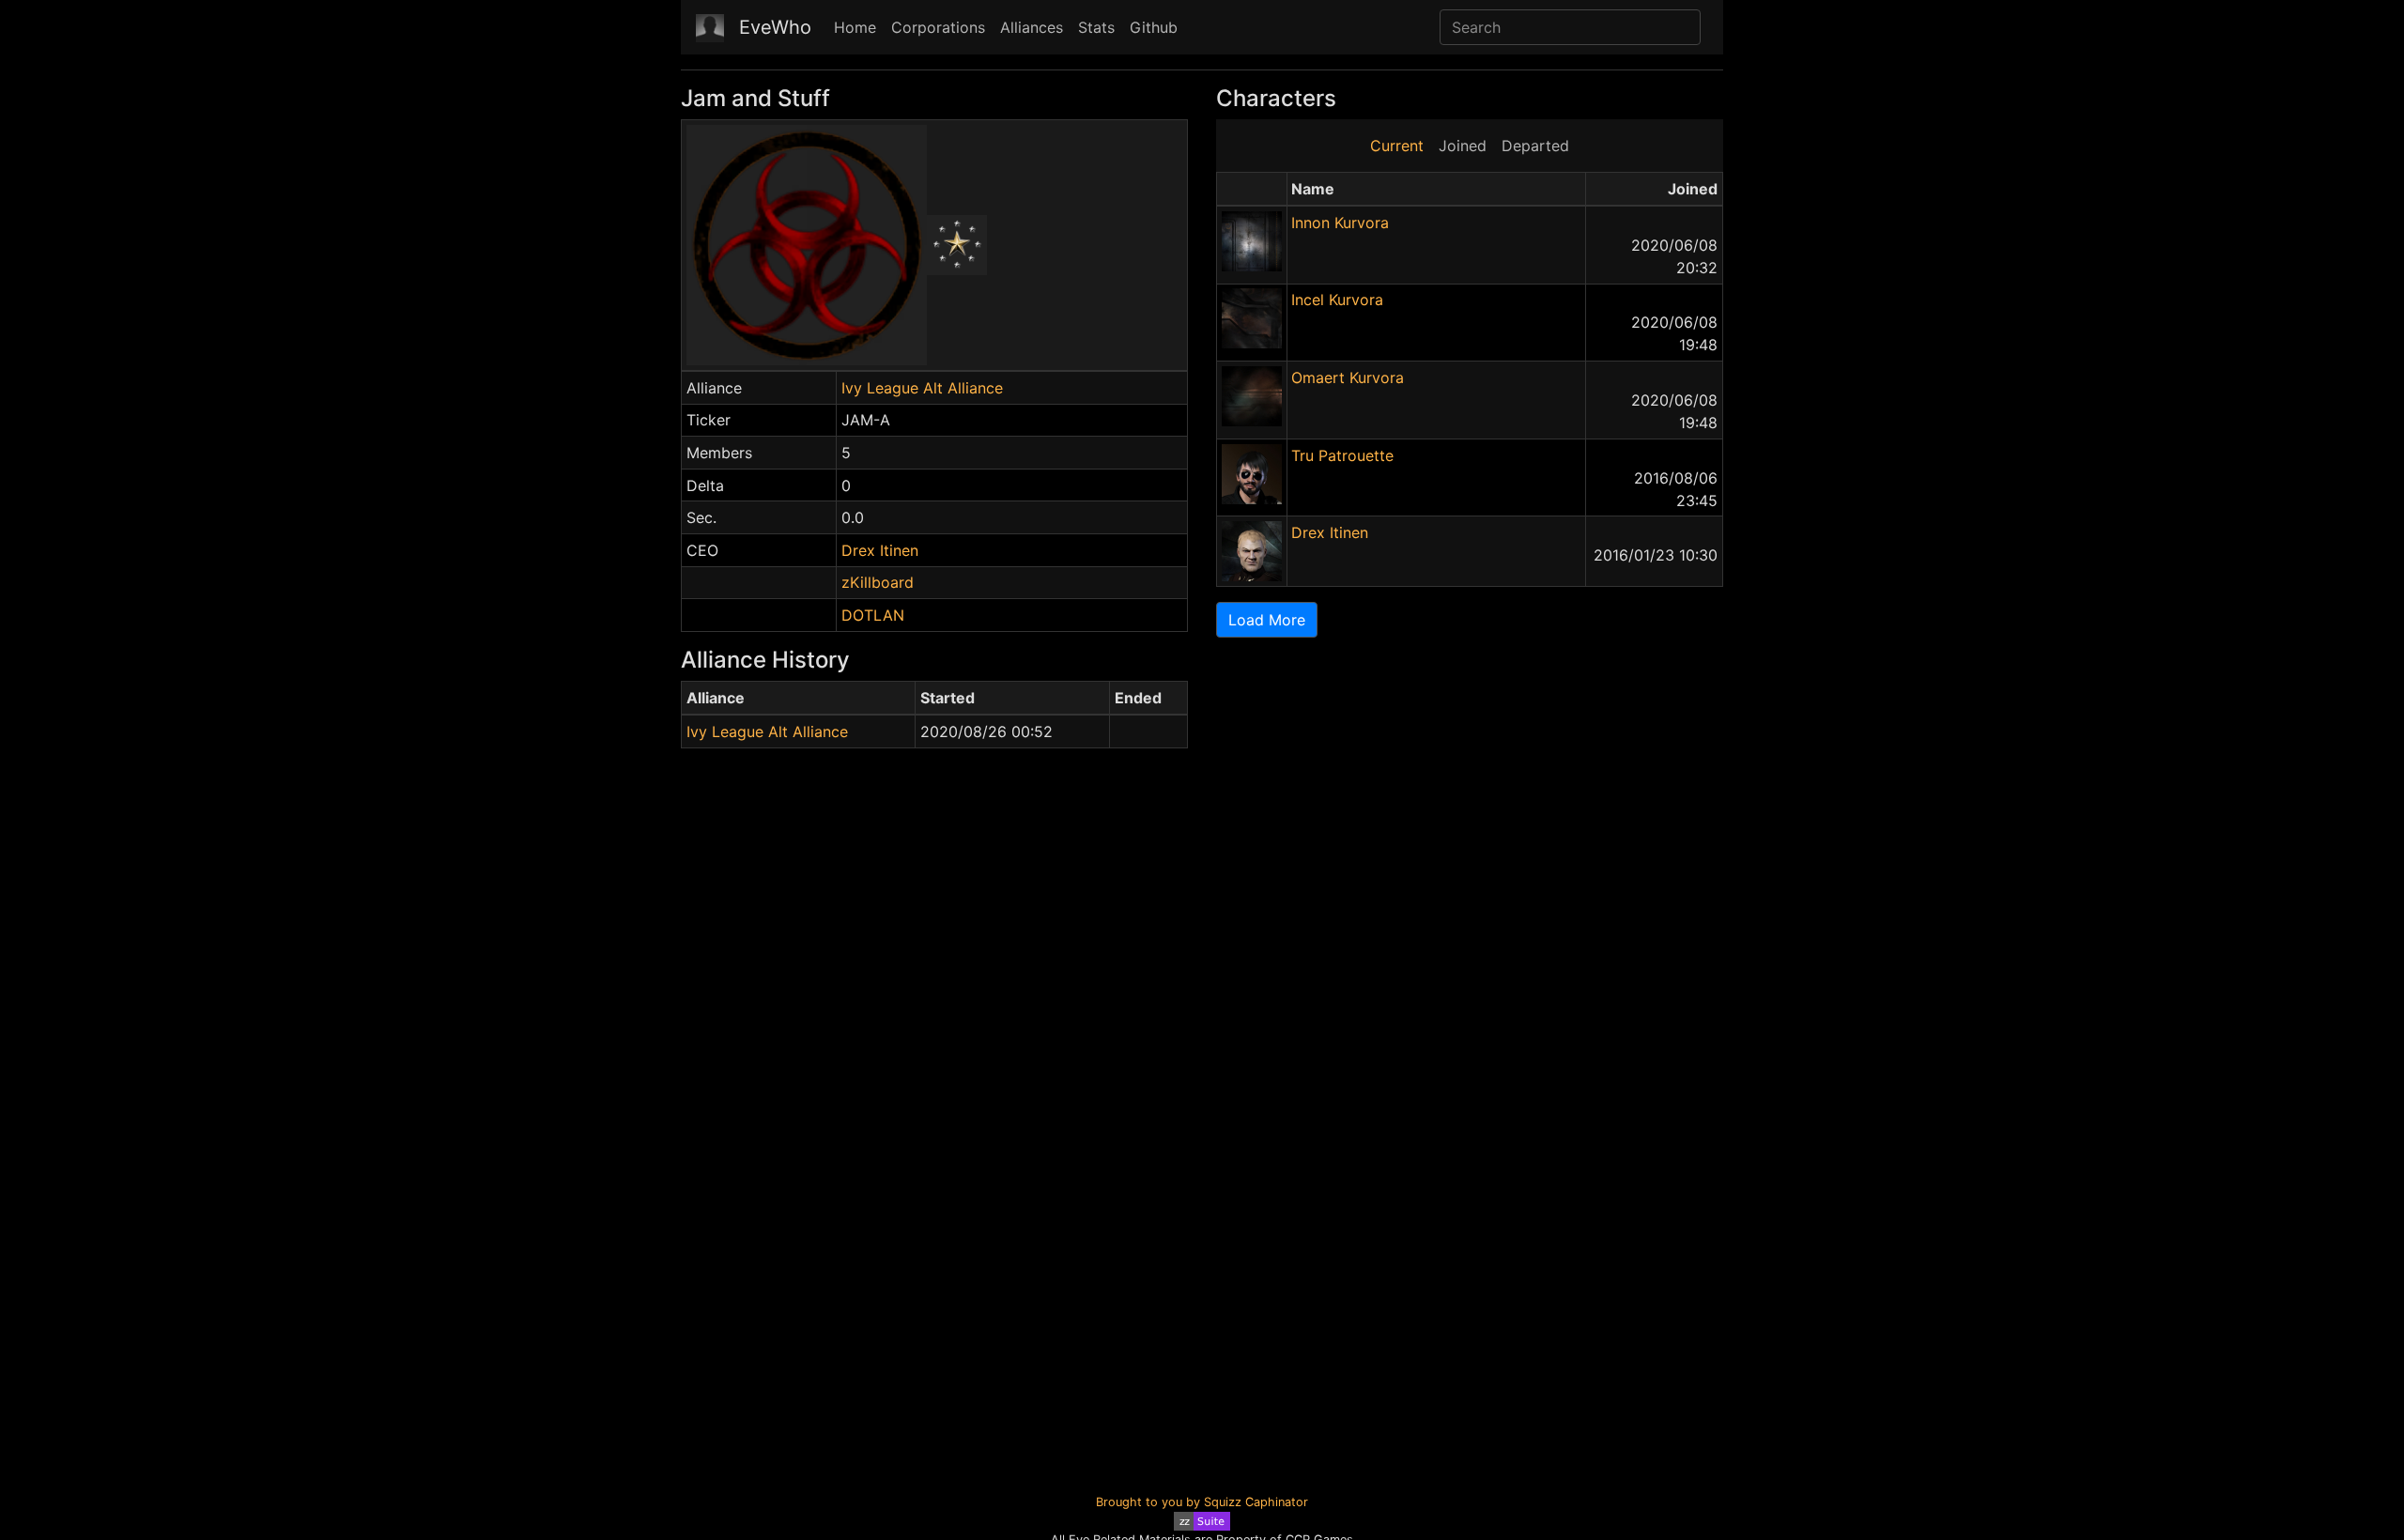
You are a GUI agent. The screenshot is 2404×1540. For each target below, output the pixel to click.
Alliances (1032, 27)
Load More (1267, 620)
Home (855, 27)
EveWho (775, 27)
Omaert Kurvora (1348, 377)
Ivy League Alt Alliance (922, 388)
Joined (1463, 146)
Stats (1096, 27)
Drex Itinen (880, 550)
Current (1397, 146)
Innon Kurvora (1340, 223)
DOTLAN (873, 615)
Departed (1535, 146)
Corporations (938, 27)
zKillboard (878, 582)
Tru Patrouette (1342, 455)
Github (1154, 27)
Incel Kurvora (1337, 300)
